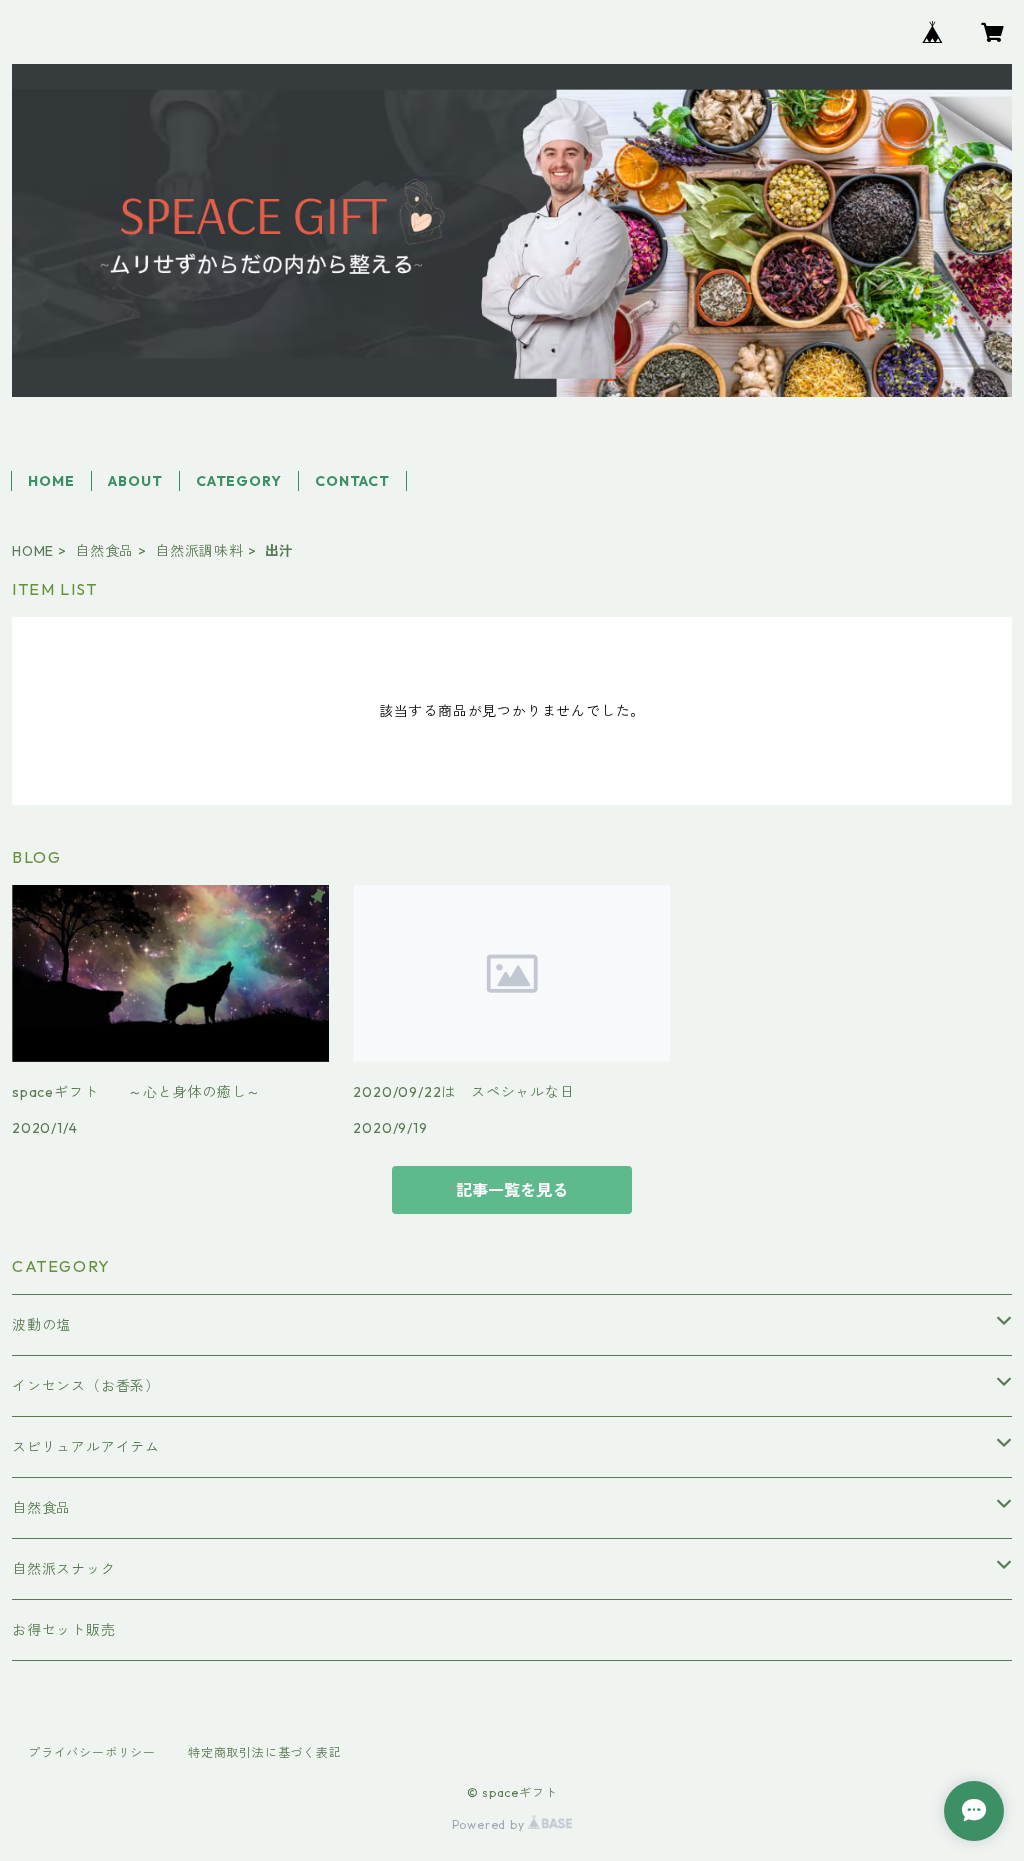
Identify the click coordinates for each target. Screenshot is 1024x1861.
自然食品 (104, 551)
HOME (51, 481)
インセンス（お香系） (86, 1386)
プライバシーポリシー (92, 1752)
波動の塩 (41, 1325)
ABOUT (135, 481)
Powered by (490, 1824)
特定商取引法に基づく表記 (265, 1752)
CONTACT (352, 481)
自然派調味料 (199, 551)
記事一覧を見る (512, 1190)
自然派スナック (64, 1569)
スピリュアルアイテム (86, 1447)
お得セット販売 (64, 1630)
